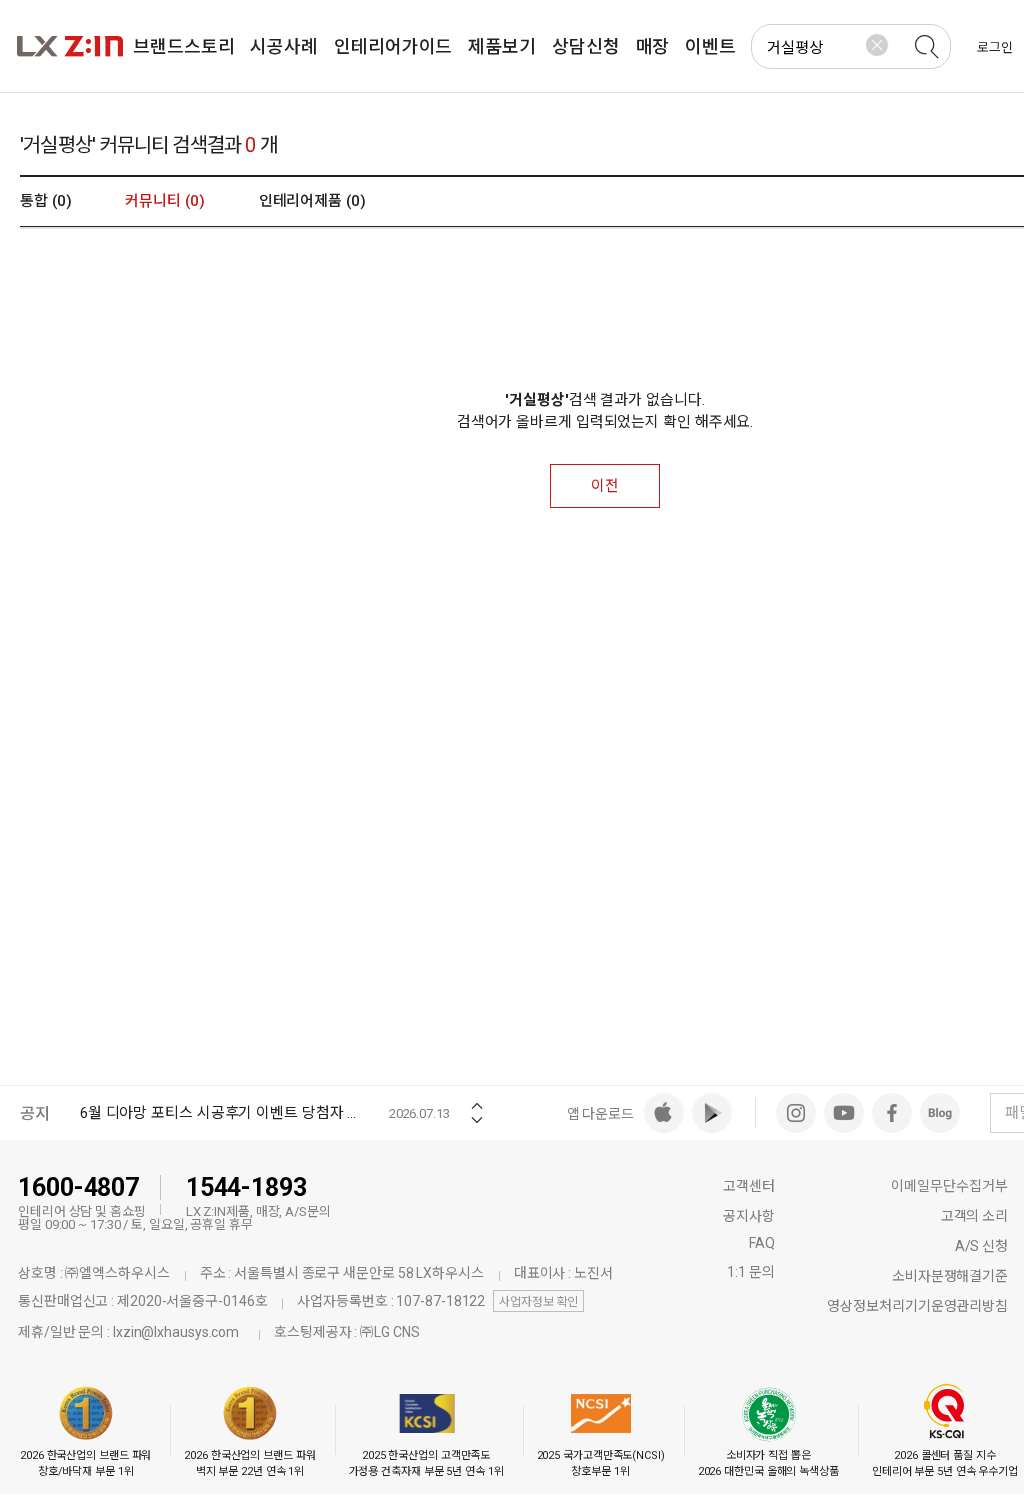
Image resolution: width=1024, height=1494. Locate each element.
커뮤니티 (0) (164, 201)
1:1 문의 (750, 1272)
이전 (605, 486)
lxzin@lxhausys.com (176, 1332)
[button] (477, 1099)
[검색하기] (926, 47)
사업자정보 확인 (538, 1302)
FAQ (762, 1243)
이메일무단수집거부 (949, 1186)
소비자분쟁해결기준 (950, 1276)
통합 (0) (45, 201)
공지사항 (749, 1216)
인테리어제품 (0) (312, 201)
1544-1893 (246, 1187)
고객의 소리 (974, 1216)
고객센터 (749, 1186)
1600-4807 (78, 1187)
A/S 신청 (981, 1246)
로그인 (995, 47)
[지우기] (877, 45)
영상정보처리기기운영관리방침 (917, 1306)
